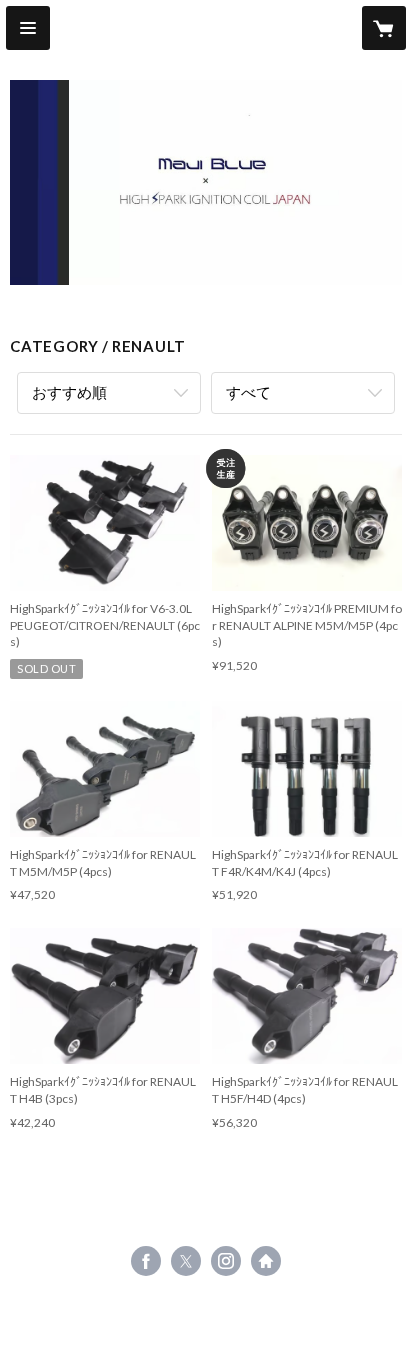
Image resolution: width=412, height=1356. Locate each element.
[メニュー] (28, 28)
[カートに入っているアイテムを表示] (384, 28)
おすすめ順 (69, 392)
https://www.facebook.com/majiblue (146, 1261)
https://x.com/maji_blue (186, 1261)
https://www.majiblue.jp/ (266, 1261)
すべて (248, 392)
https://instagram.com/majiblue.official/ (226, 1261)
